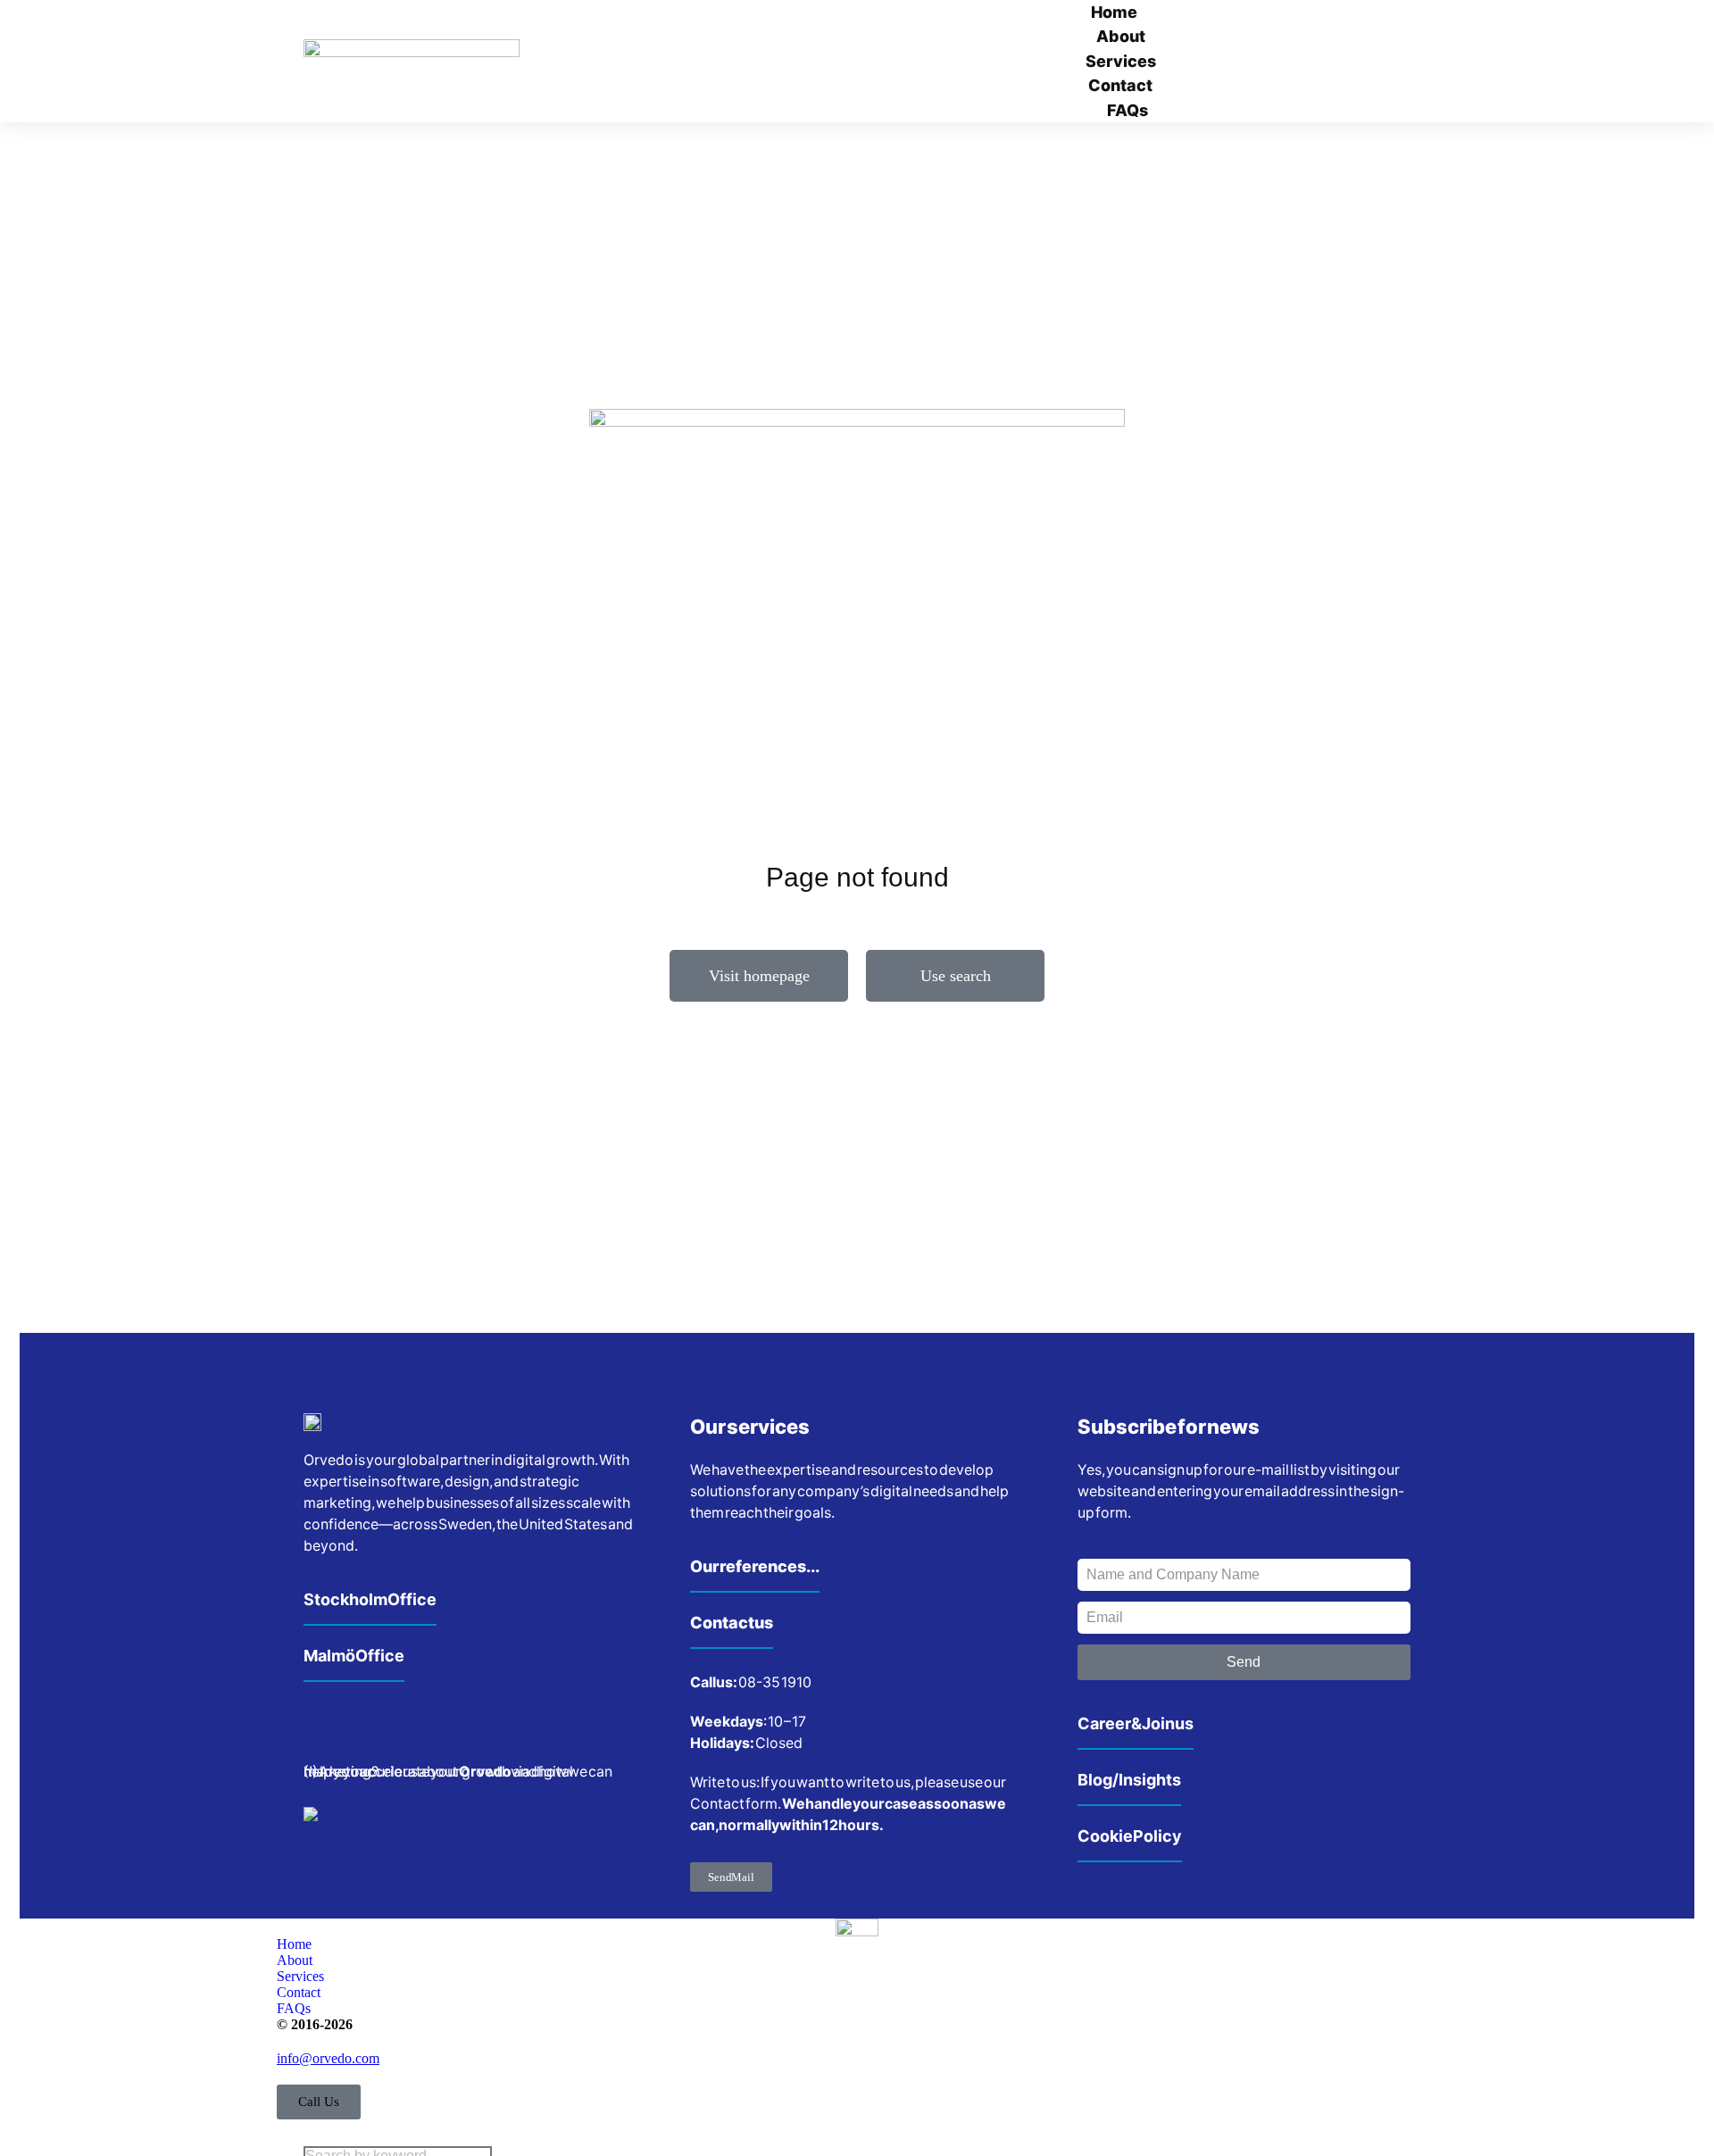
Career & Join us (1136, 1724)
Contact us (732, 1623)
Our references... (755, 1567)
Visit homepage (759, 976)
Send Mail (731, 1877)
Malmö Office (354, 1657)
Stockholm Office (370, 1600)
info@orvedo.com (328, 2058)
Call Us (319, 2102)
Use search (956, 976)
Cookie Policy (1130, 1837)
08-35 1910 (775, 1682)
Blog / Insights (1129, 1781)
